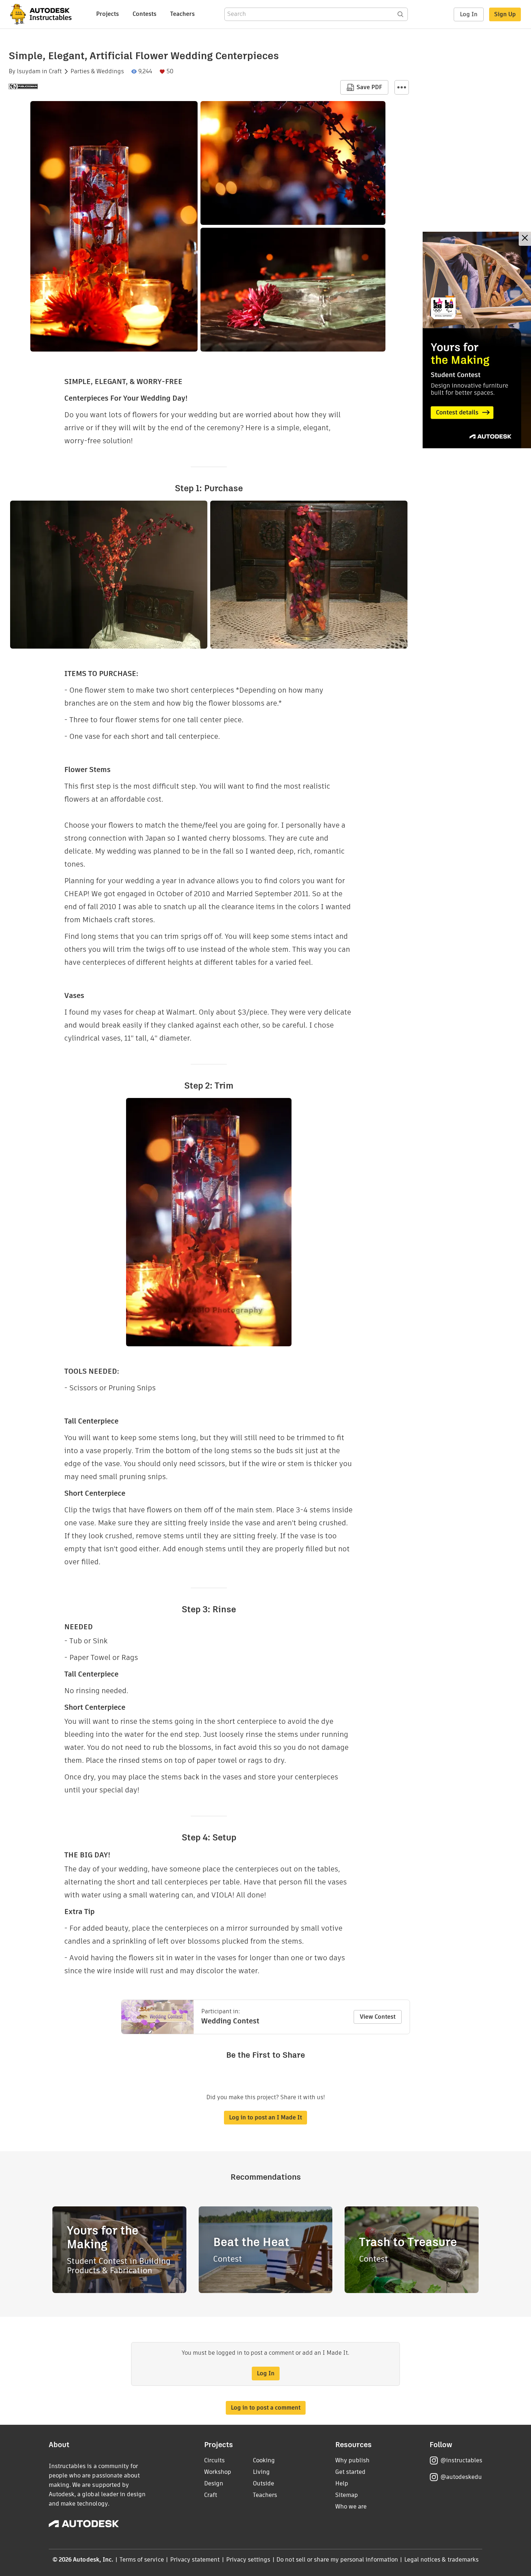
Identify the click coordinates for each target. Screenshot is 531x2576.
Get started (350, 2472)
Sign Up (505, 14)
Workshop (218, 2472)
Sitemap (347, 2495)
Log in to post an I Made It (265, 2117)
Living (261, 2472)
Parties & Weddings (97, 71)
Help (342, 2483)
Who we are (351, 2507)
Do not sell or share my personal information (337, 2560)
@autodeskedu (461, 2477)
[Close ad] (525, 239)
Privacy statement (195, 2560)
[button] (402, 87)
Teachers (182, 14)
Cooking (264, 2460)
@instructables (461, 2460)
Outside (264, 2483)
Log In (469, 14)
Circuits (214, 2460)
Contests (144, 14)
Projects (107, 14)
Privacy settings (248, 2560)
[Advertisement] (477, 340)
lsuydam (29, 71)
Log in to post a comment (266, 2408)
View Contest (378, 2017)
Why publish (352, 2460)
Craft (55, 71)
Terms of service (142, 2560)
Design (214, 2483)
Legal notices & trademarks (441, 2560)
